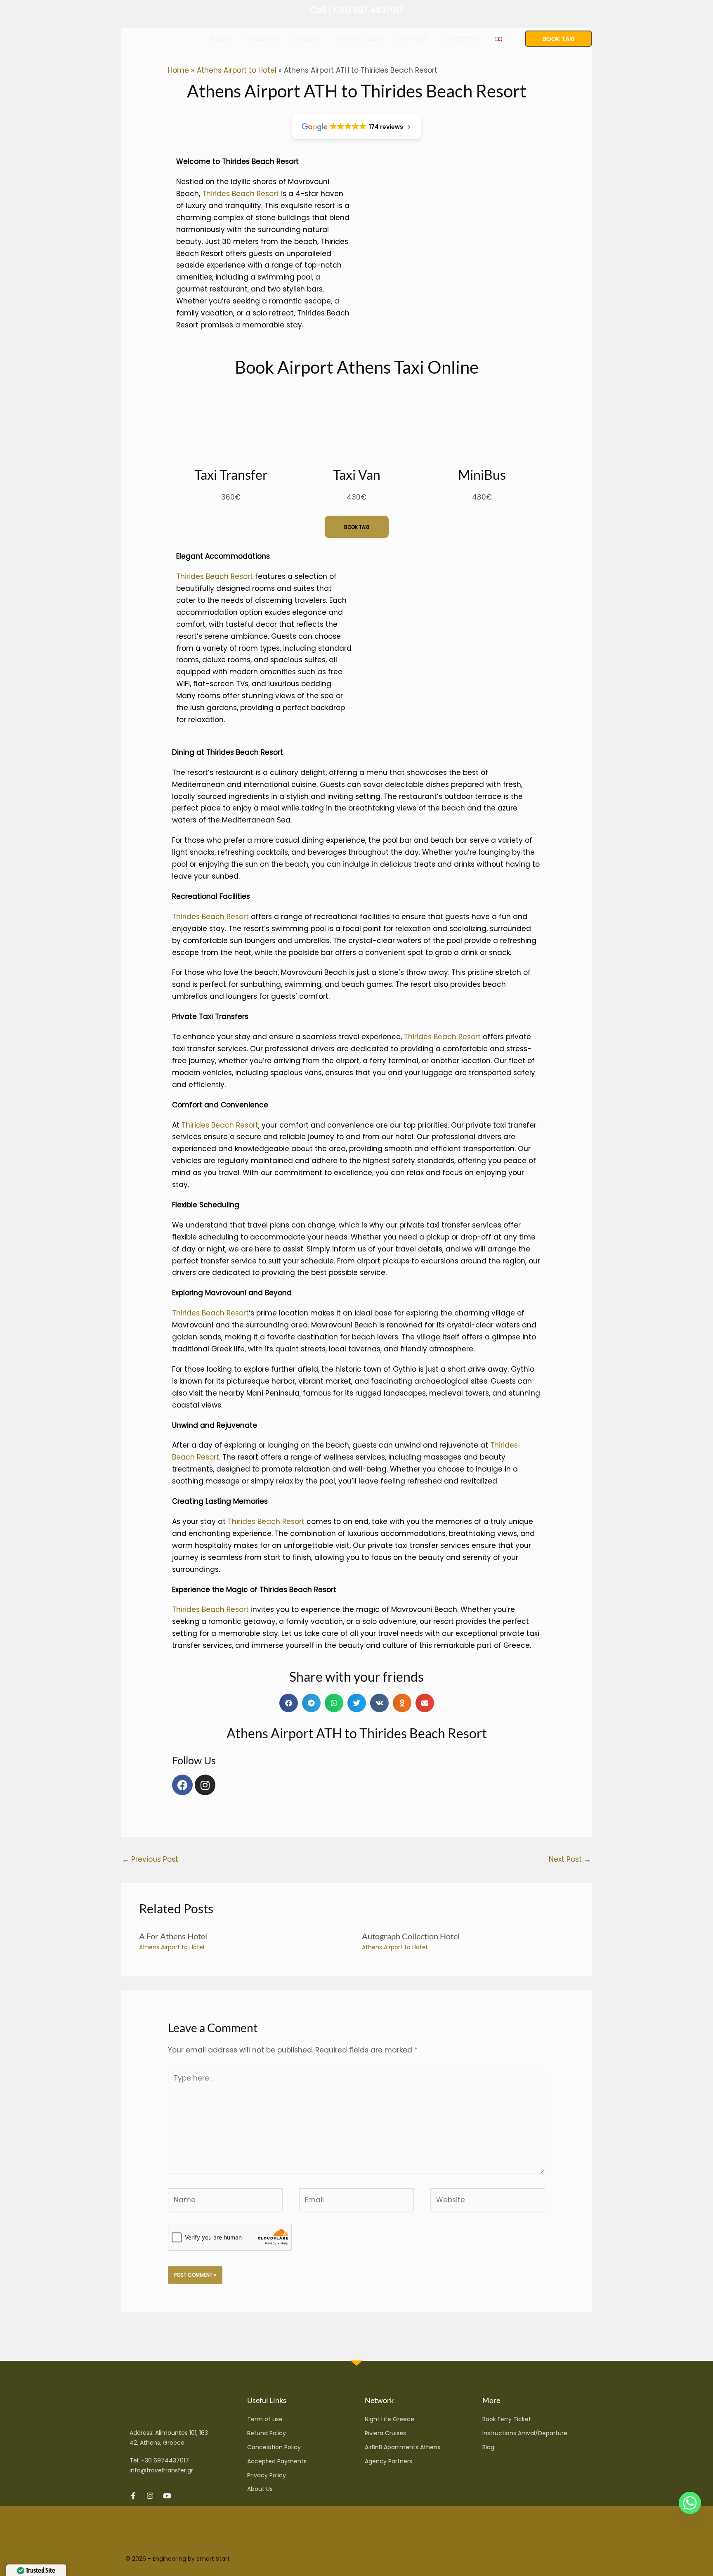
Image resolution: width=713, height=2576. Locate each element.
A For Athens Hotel (173, 1936)
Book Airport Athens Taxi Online (357, 367)
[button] (506, 39)
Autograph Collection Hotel (411, 1936)
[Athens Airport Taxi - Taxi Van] (152, 38)
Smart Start (213, 2559)
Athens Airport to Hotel (172, 1947)
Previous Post (150, 1859)
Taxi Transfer (231, 475)
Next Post (570, 1859)
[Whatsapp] (690, 2503)
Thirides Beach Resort (241, 194)
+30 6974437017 (165, 2460)
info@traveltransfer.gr (161, 2470)
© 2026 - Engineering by (161, 2559)
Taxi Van (357, 475)
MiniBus (482, 475)
